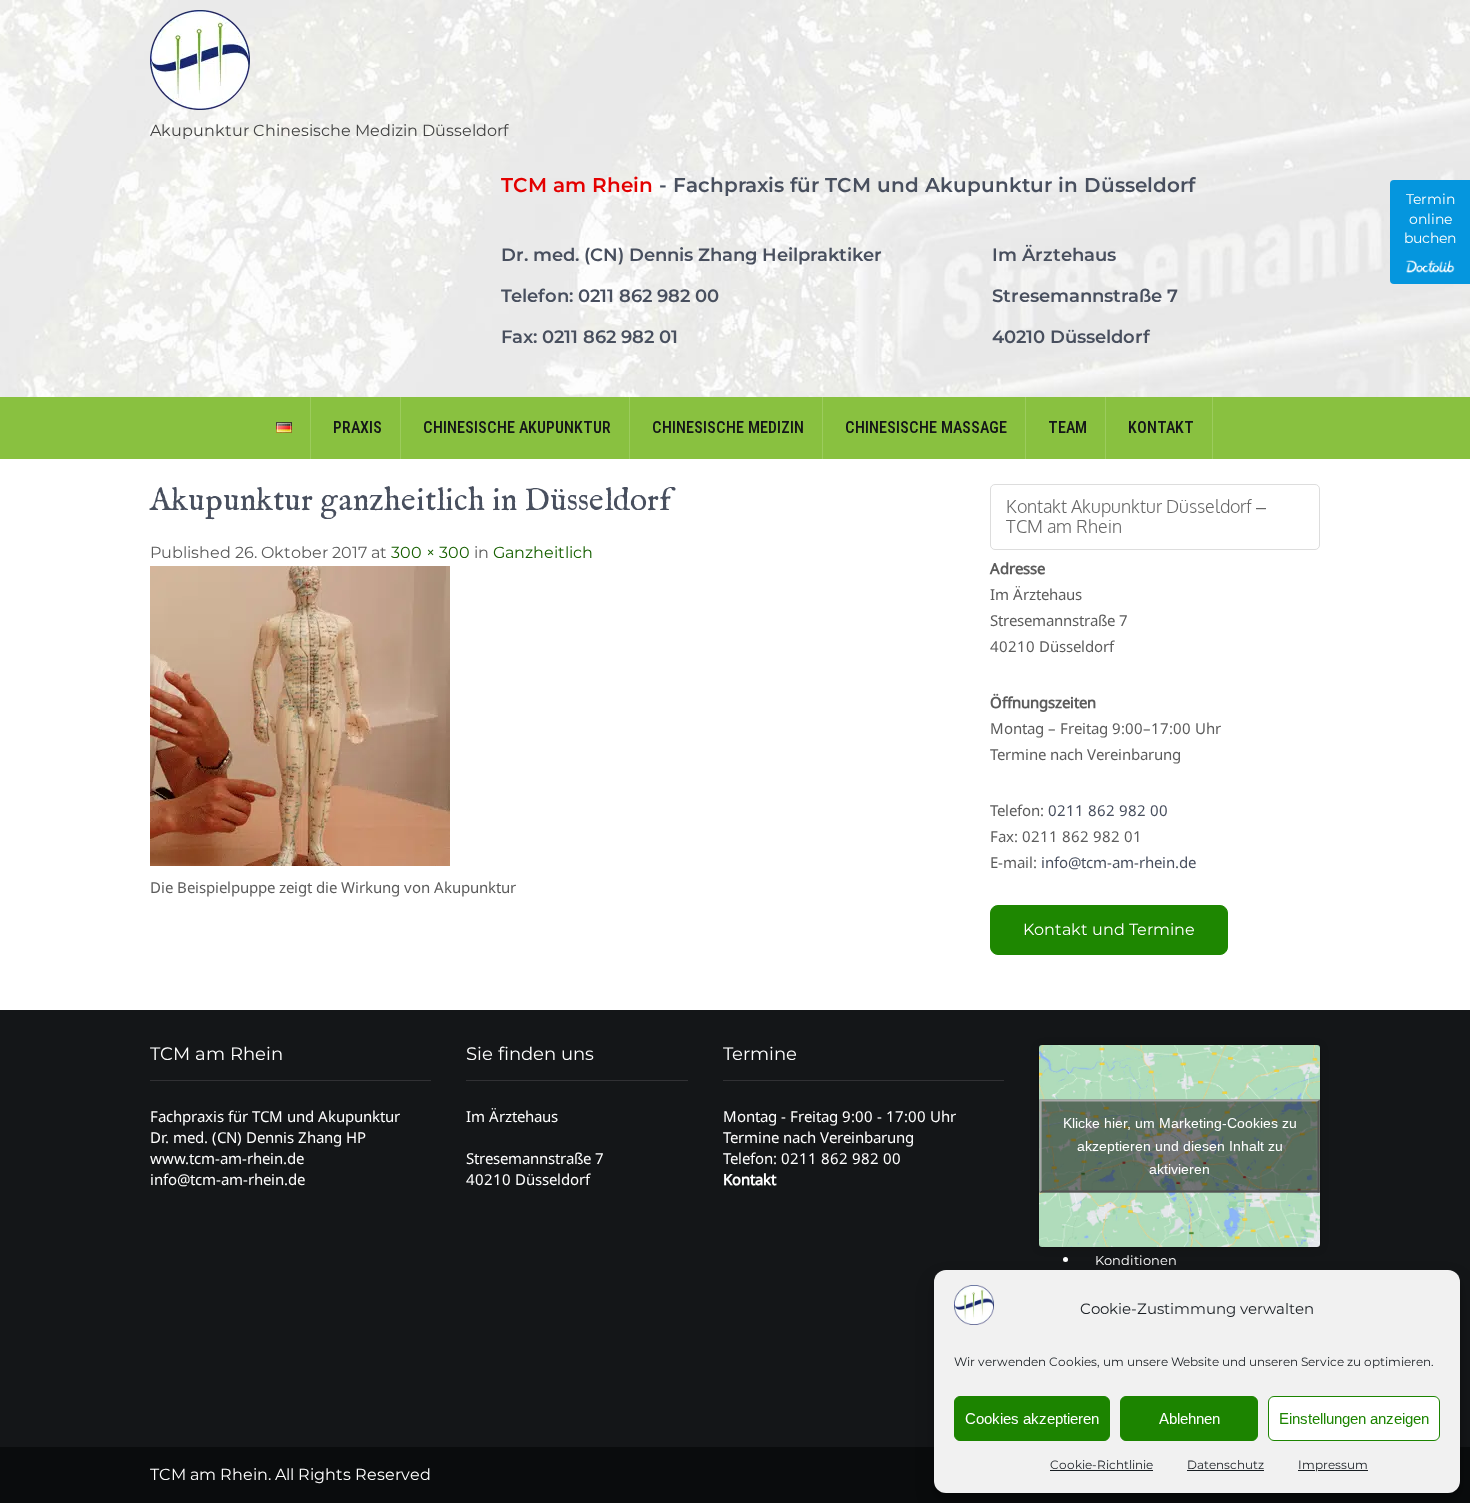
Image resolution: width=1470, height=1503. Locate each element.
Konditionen (1136, 1260)
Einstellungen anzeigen (1354, 1418)
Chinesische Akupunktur (517, 427)
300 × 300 (430, 552)
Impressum (1333, 1464)
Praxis (357, 427)
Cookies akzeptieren (1032, 1418)
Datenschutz (1225, 1464)
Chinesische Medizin (728, 427)
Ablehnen (1189, 1418)
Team (1067, 427)
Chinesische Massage (926, 427)
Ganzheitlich (543, 552)
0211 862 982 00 (648, 296)
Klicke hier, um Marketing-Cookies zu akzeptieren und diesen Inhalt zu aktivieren (1180, 1146)
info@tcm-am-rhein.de (1118, 862)
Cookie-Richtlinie (1101, 1464)
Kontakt (1161, 427)
